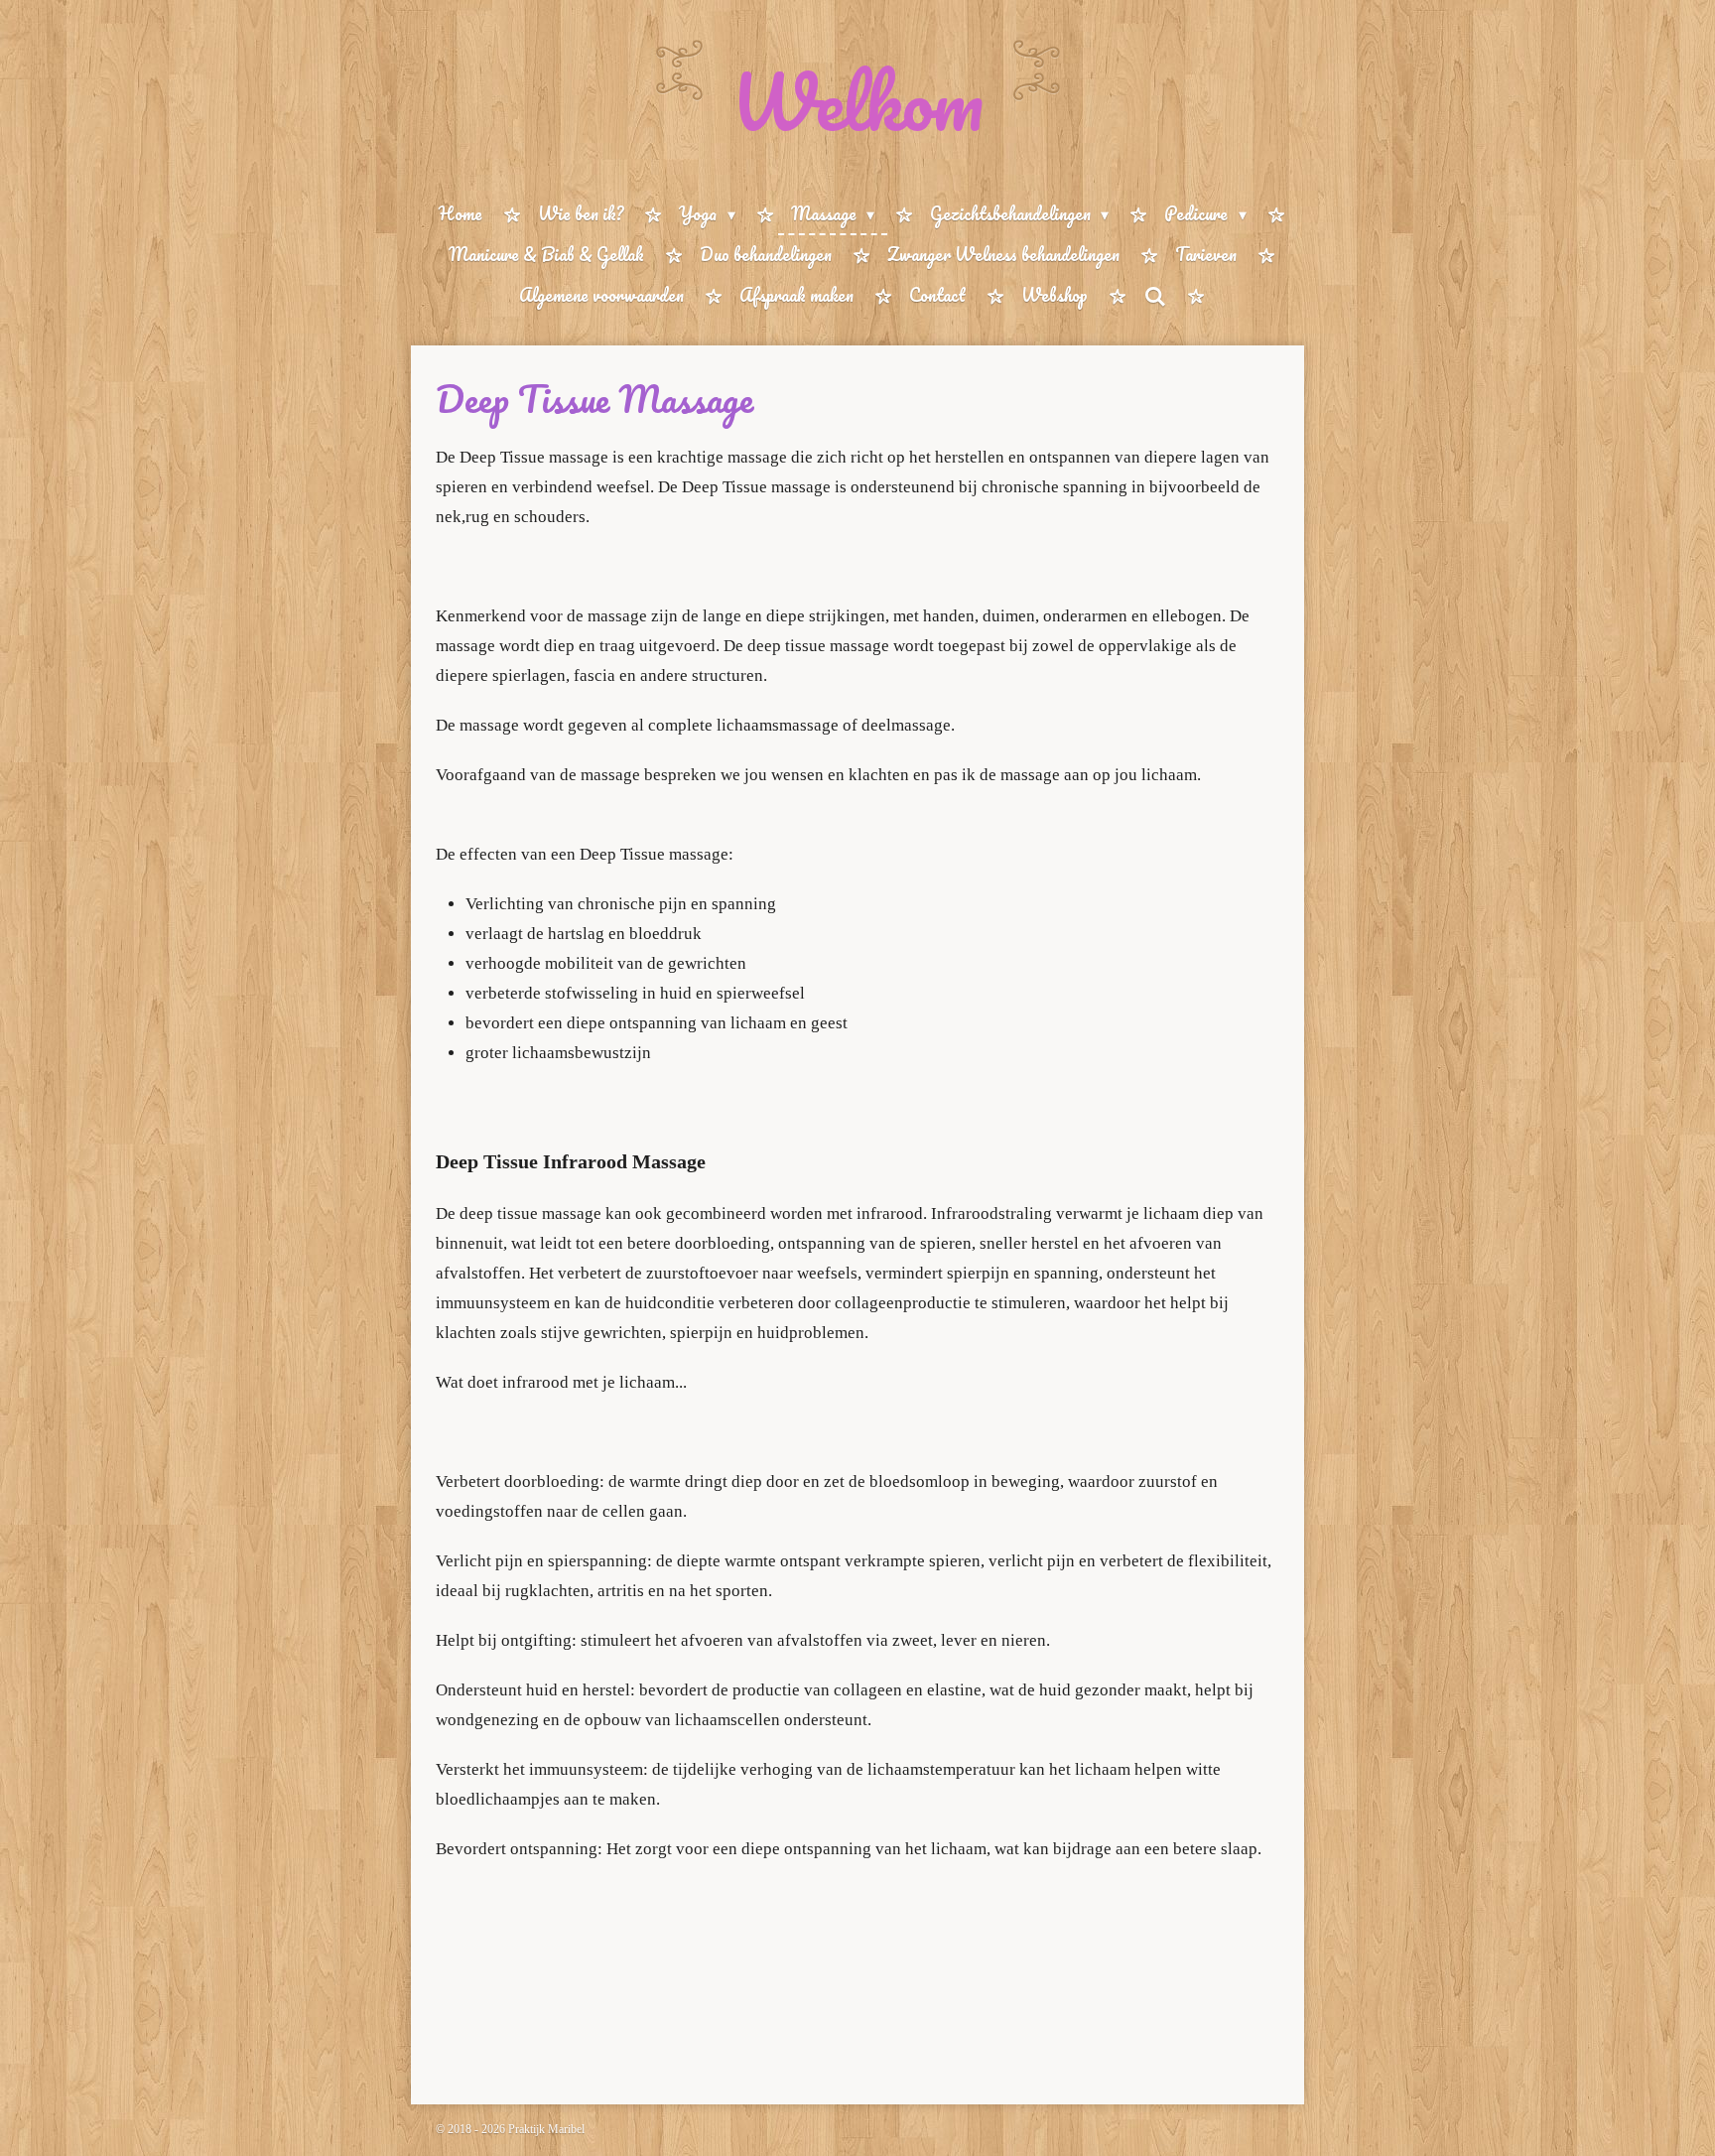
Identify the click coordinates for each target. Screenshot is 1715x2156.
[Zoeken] (1154, 296)
